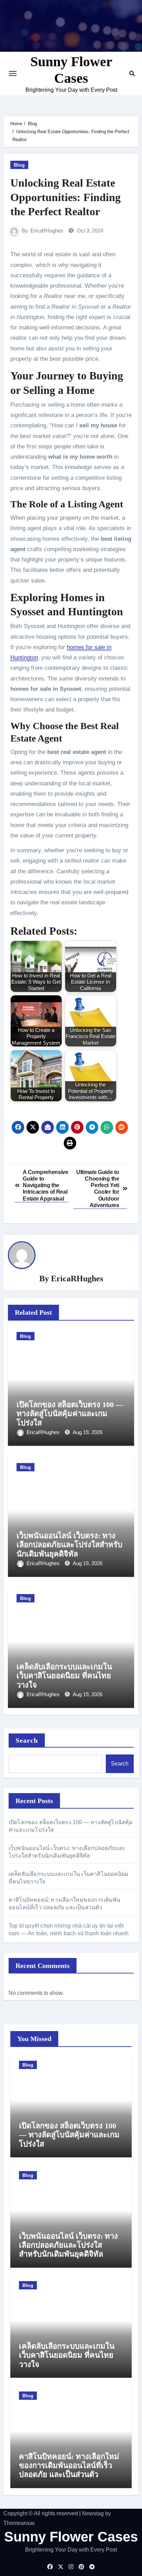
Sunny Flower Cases (71, 2537)
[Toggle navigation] (13, 73)
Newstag (93, 2513)
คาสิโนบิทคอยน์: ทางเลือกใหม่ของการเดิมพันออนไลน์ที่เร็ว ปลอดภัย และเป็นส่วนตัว (69, 2466)
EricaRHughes (47, 231)
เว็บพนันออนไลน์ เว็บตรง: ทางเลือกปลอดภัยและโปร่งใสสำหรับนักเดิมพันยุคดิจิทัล (69, 1545)
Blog (19, 165)
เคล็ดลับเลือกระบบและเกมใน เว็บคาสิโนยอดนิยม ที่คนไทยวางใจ (64, 1676)
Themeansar (19, 2523)
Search (27, 1740)
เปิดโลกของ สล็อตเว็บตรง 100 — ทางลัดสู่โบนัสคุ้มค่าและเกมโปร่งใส (70, 1414)
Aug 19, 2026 (88, 1432)
